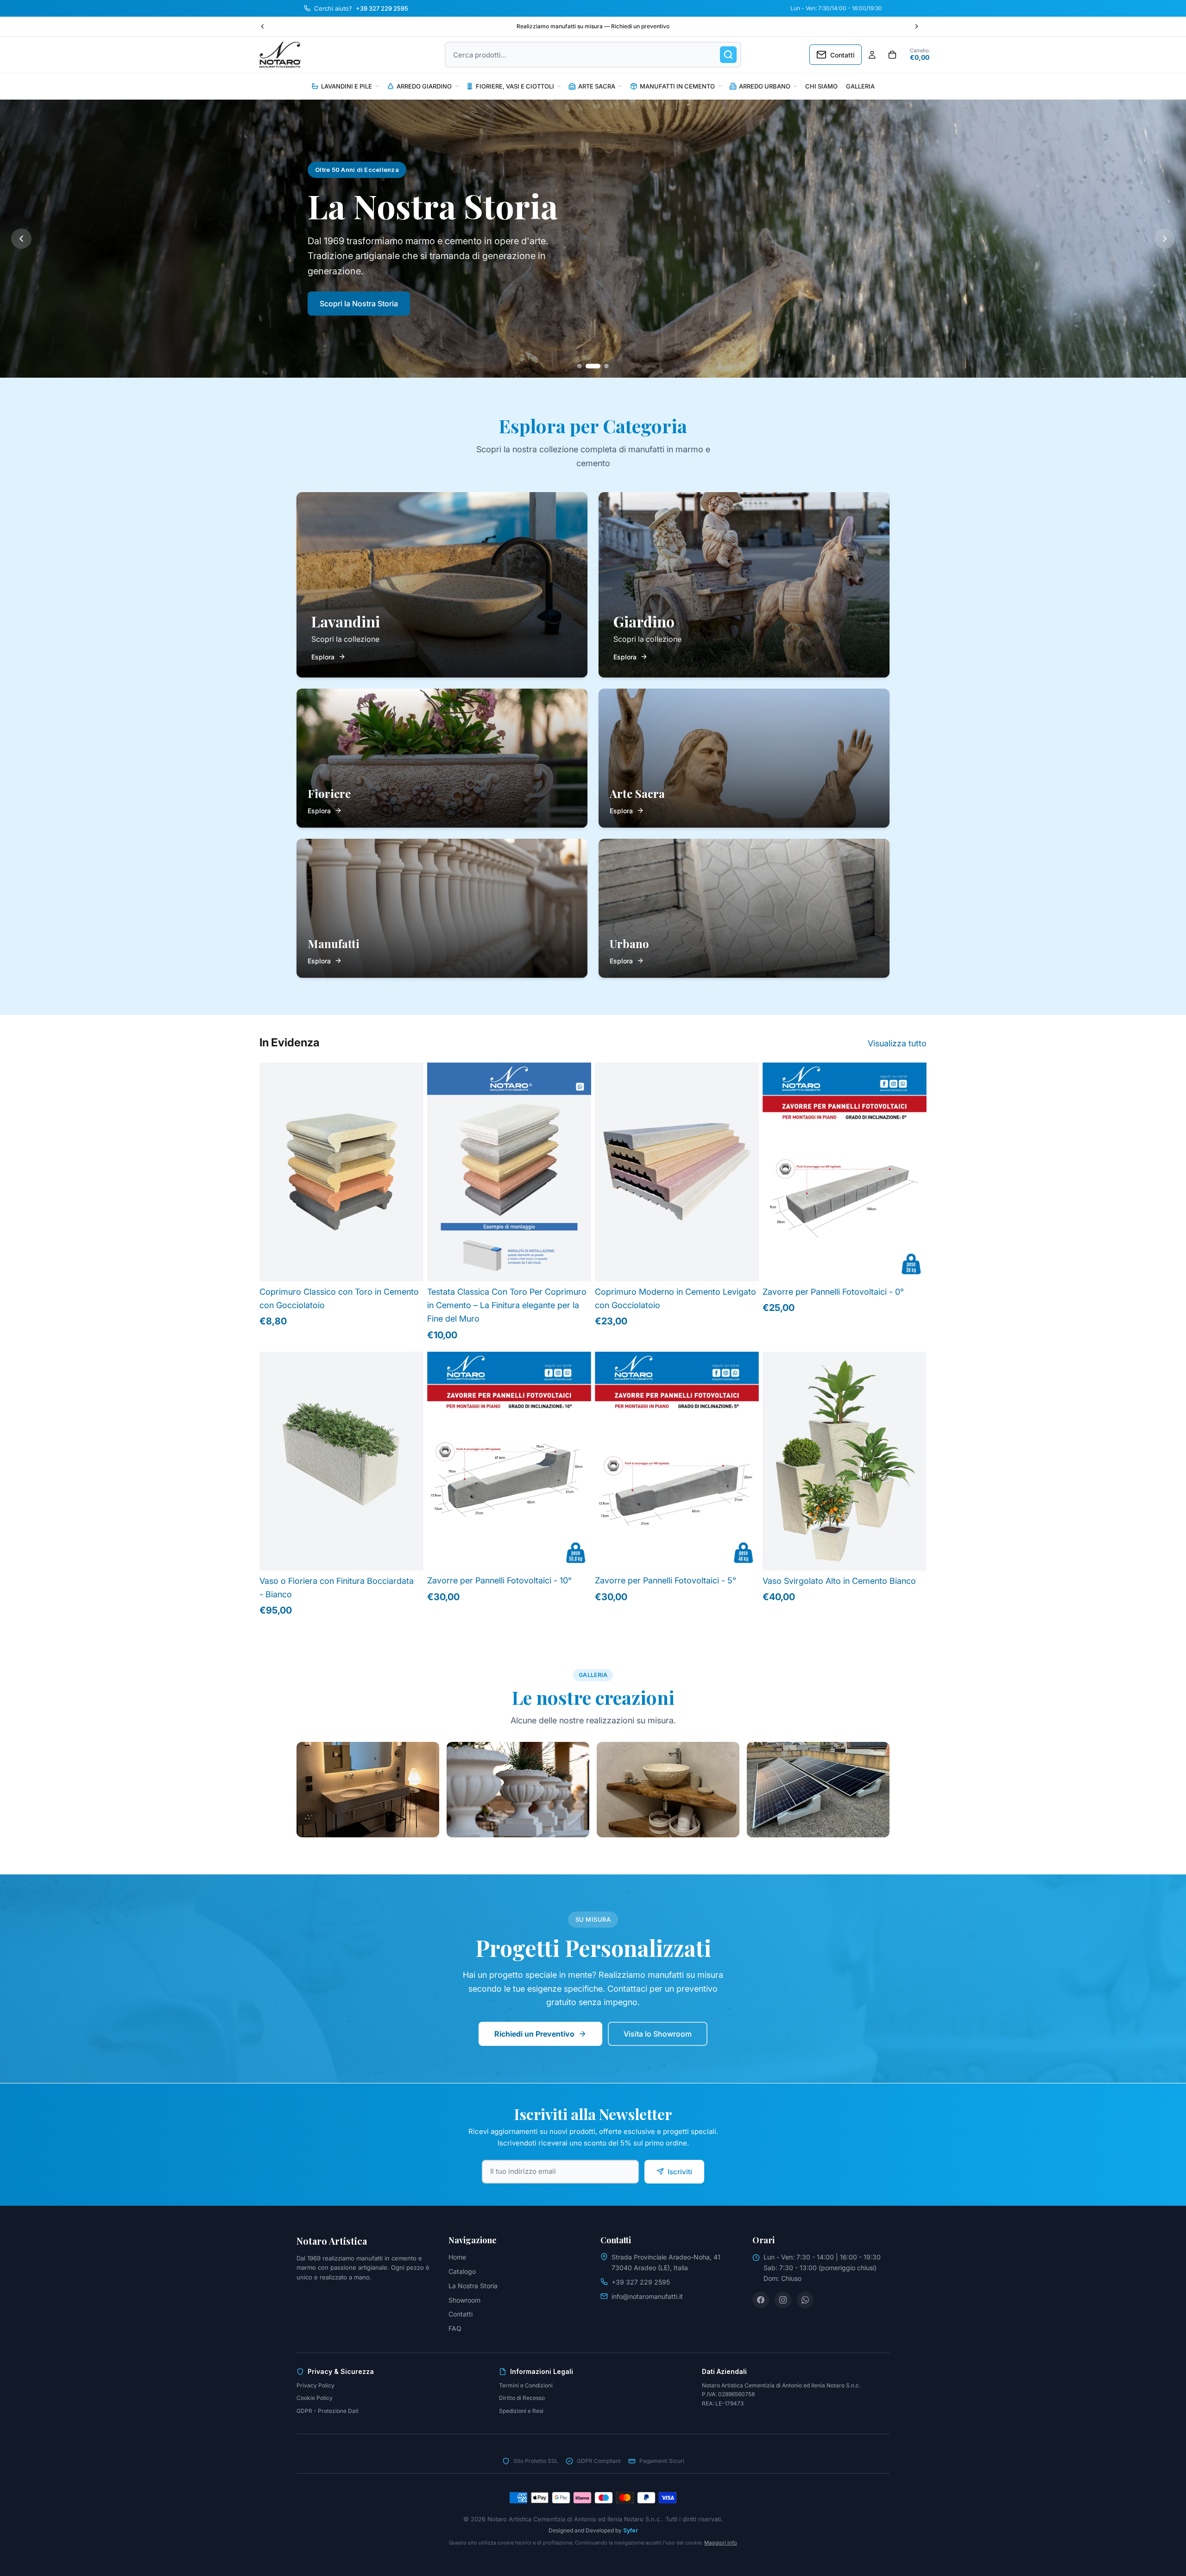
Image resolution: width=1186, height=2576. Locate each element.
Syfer (631, 2530)
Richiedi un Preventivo (534, 2034)
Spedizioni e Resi (521, 2411)
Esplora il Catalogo (353, 315)
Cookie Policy (315, 2398)
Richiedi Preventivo (449, 315)
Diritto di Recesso (522, 2398)
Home (457, 2257)
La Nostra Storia (473, 2286)
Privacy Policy (315, 2385)
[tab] (585, 366)
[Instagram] (783, 2300)
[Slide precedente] (263, 26)
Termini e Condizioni (526, 2385)
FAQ (455, 2328)
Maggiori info (721, 2543)
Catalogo (462, 2271)
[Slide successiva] (916, 26)
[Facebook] (761, 2300)
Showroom (464, 2300)
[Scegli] (409, 1267)
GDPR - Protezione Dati (328, 2411)
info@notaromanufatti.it (647, 2296)
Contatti (461, 2314)
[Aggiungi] (912, 1267)
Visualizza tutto (897, 1043)
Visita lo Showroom (658, 2034)
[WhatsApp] (805, 2300)
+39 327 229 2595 (641, 2282)
